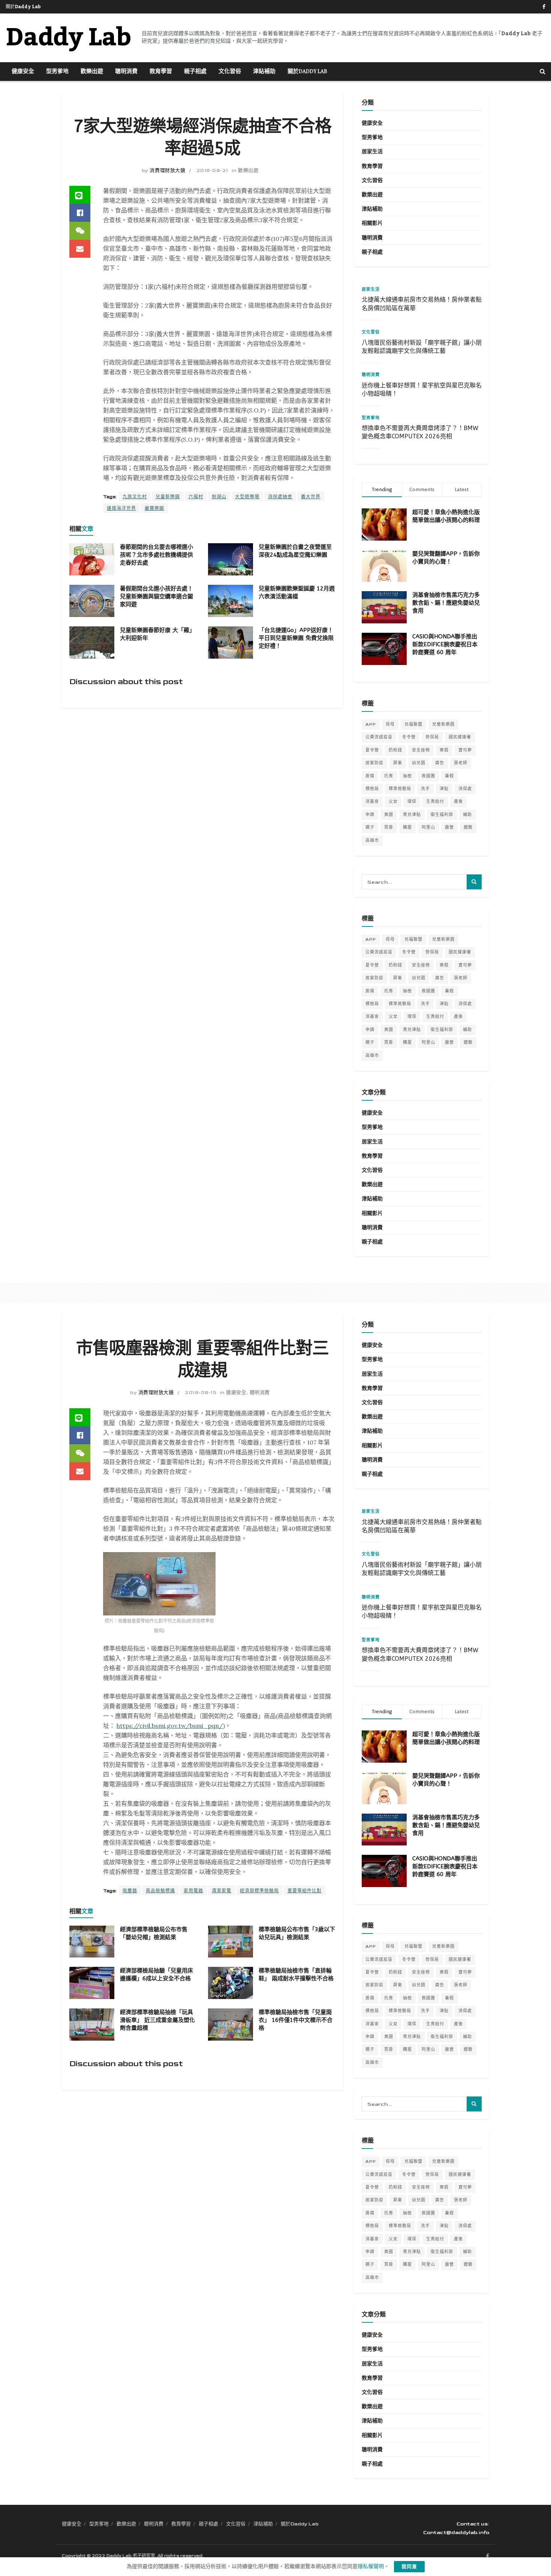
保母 (390, 724)
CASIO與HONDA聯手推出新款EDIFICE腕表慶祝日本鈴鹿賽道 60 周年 (445, 644)
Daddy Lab (68, 38)
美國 (389, 815)
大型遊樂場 (247, 497)
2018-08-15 (201, 1393)
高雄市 (372, 840)
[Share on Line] (80, 195)
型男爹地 (57, 72)
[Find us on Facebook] (544, 7)
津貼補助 (264, 72)
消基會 (372, 802)
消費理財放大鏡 (167, 170)
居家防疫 (374, 763)
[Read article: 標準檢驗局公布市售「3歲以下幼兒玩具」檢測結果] (231, 1942)
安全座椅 (421, 750)
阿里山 (428, 827)
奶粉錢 (395, 750)
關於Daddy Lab (23, 7)
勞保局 (432, 737)
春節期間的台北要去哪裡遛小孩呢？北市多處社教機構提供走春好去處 (156, 555)
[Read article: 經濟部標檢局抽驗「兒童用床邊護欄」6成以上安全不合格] (92, 1983)
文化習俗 (230, 72)
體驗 (468, 827)
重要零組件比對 (305, 1891)
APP (371, 724)
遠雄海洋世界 (121, 509)
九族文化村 (135, 497)
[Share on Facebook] (80, 213)
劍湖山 (219, 497)
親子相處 (195, 72)
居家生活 (372, 152)
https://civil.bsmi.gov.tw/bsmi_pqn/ (170, 1726)
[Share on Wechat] (80, 231)
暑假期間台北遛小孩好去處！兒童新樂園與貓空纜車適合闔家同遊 (156, 596)
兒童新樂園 (168, 497)
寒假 (444, 750)
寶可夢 (465, 750)
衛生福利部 (442, 815)
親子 (370, 827)
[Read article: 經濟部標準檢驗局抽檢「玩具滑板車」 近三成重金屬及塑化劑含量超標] (92, 2025)
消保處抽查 (280, 497)
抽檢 (407, 776)
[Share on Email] (80, 249)
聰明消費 (126, 72)
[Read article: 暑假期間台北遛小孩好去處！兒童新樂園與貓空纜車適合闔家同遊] (92, 601)
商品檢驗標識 (160, 1891)
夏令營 (372, 750)
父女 (393, 802)
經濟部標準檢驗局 (259, 1891)
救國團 (428, 776)
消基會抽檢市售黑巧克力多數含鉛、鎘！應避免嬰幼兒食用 (446, 603)
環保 (412, 802)
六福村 (196, 497)
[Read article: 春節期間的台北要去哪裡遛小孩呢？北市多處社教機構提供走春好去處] (92, 559)
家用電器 (193, 1891)
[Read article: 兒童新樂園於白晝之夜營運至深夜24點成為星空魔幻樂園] (231, 559)
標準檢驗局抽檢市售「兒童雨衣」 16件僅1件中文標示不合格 (296, 2020)
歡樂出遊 (92, 72)
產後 (458, 802)
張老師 (461, 763)
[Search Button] (543, 72)
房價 (370, 776)
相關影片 (372, 223)
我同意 (409, 2567)
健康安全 (23, 72)
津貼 (444, 789)
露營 (449, 827)
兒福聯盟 (413, 724)
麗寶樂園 (154, 509)
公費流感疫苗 (379, 737)
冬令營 (409, 737)
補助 (467, 815)
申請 (370, 815)
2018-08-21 (212, 170)
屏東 (398, 763)
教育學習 (161, 72)
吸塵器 (130, 1891)
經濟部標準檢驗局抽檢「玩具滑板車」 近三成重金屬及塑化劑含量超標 (157, 2020)
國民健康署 (460, 737)
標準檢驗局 (400, 789)
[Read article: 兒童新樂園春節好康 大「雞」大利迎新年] (92, 643)
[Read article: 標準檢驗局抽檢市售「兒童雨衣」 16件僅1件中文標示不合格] (231, 2025)
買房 (389, 827)
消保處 (465, 789)
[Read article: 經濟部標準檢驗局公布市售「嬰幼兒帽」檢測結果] (92, 1942)
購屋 (407, 827)
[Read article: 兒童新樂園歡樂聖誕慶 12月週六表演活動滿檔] (231, 601)
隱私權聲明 (371, 2566)
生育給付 (435, 802)
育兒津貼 (412, 815)
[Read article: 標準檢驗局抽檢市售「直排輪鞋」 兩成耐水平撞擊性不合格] (231, 1983)
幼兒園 (419, 763)
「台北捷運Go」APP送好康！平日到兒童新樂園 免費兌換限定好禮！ (296, 638)
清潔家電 (222, 1891)
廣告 (440, 763)
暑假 (449, 776)
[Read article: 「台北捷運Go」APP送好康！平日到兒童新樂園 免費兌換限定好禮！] (231, 643)
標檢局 (372, 789)
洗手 (425, 789)
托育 (389, 776)
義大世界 (311, 497)
